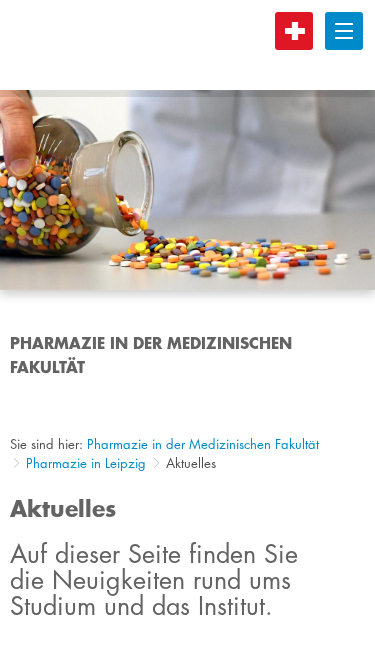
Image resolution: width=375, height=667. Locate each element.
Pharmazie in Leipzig (86, 463)
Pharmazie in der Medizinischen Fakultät (203, 444)
